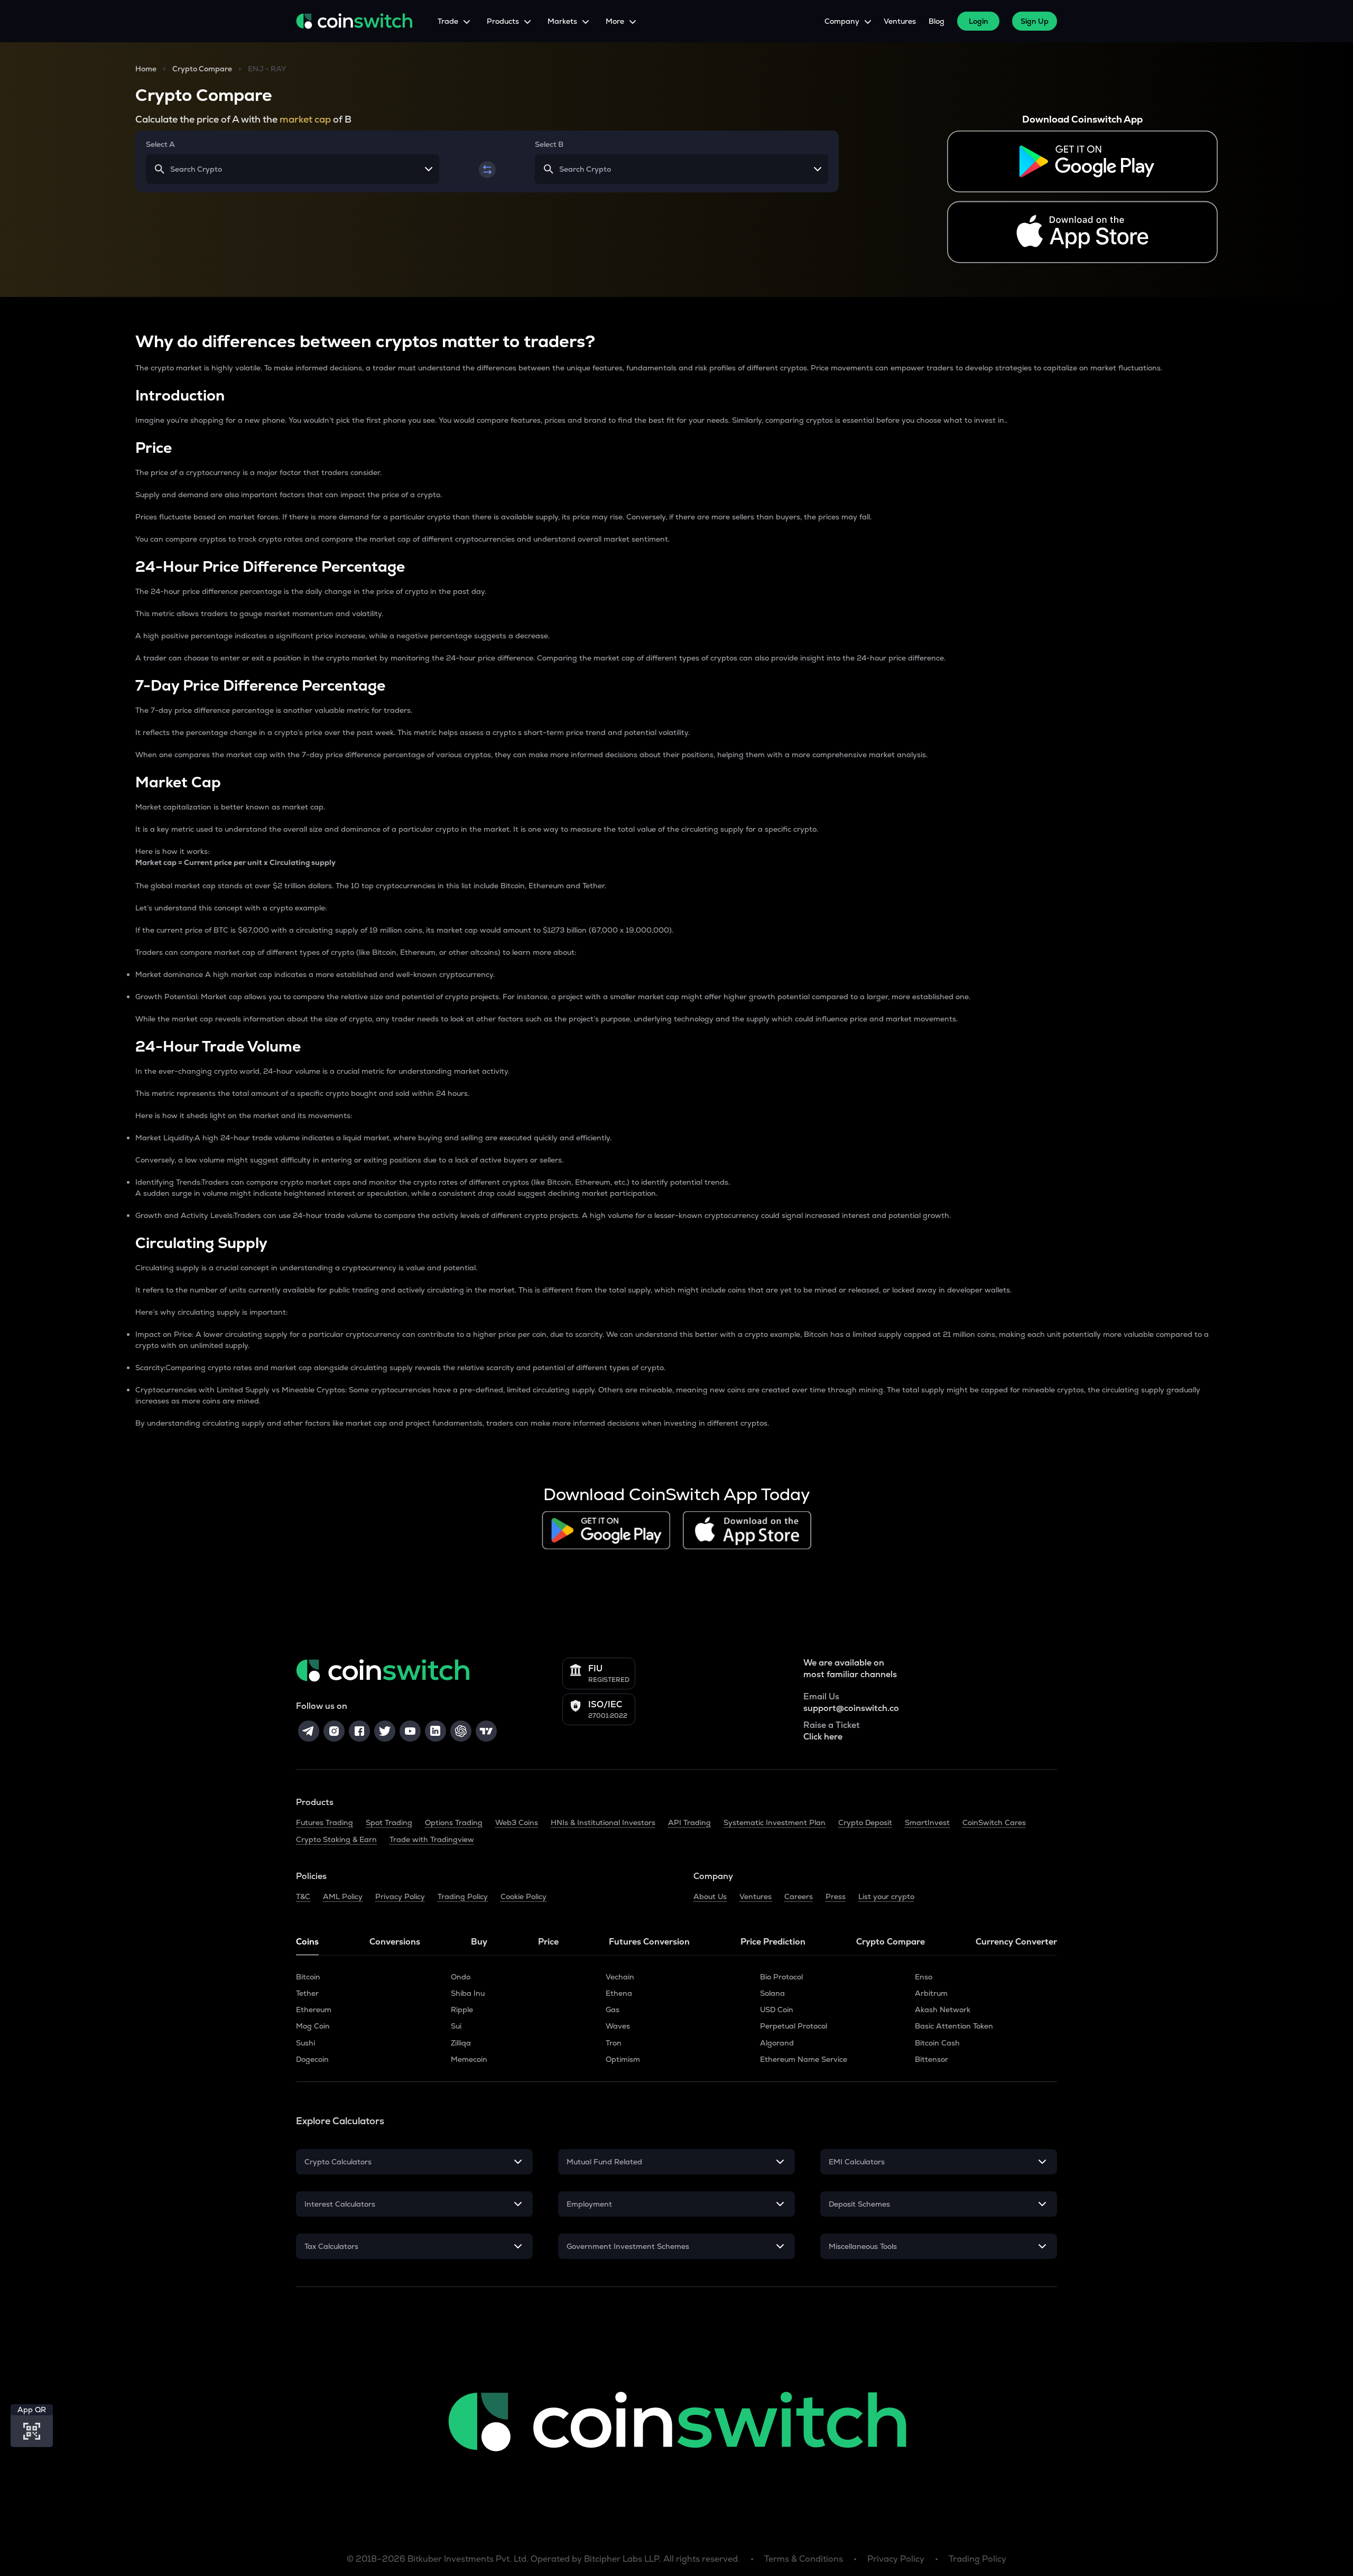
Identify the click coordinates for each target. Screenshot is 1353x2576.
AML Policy (343, 1896)
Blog (937, 21)
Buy (479, 1942)
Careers (799, 1896)
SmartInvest (927, 1822)
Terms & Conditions (804, 2559)
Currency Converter (1016, 1942)
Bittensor (932, 2059)
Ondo (461, 1977)
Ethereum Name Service (804, 2059)
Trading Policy (463, 1896)
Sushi (305, 2043)
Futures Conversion (649, 1942)
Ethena (619, 1993)
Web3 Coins (517, 1822)
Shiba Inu (468, 1993)
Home (146, 69)
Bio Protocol (781, 1977)
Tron (614, 2043)
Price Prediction (773, 1942)
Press (836, 1896)
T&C (303, 1896)
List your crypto (886, 1896)
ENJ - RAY (267, 69)
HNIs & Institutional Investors (603, 1822)
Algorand (777, 2043)
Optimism (623, 2059)
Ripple (462, 2010)
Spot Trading (389, 1822)
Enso (924, 1977)
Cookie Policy (523, 1896)
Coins (307, 1942)
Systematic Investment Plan (775, 1822)
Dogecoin (312, 2059)
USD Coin (777, 2010)
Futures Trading (325, 1822)
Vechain (620, 1977)
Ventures (900, 21)
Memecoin (469, 2059)
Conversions (395, 1942)
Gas (613, 2010)
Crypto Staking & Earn (336, 1839)
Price (548, 1942)
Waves (618, 2026)
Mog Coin (313, 2026)
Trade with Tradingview (432, 1839)
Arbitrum (931, 1993)
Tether (307, 1993)
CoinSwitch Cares (994, 1822)
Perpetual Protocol (794, 2026)
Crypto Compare (202, 69)
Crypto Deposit (865, 1822)
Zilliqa (461, 2043)
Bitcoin (308, 1977)
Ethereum (314, 2010)
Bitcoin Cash (937, 2043)
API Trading (689, 1822)
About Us (710, 1896)
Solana (772, 1993)
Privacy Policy (400, 1896)
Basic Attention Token (954, 2026)
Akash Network (943, 2010)
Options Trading (454, 1822)
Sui (456, 2026)
